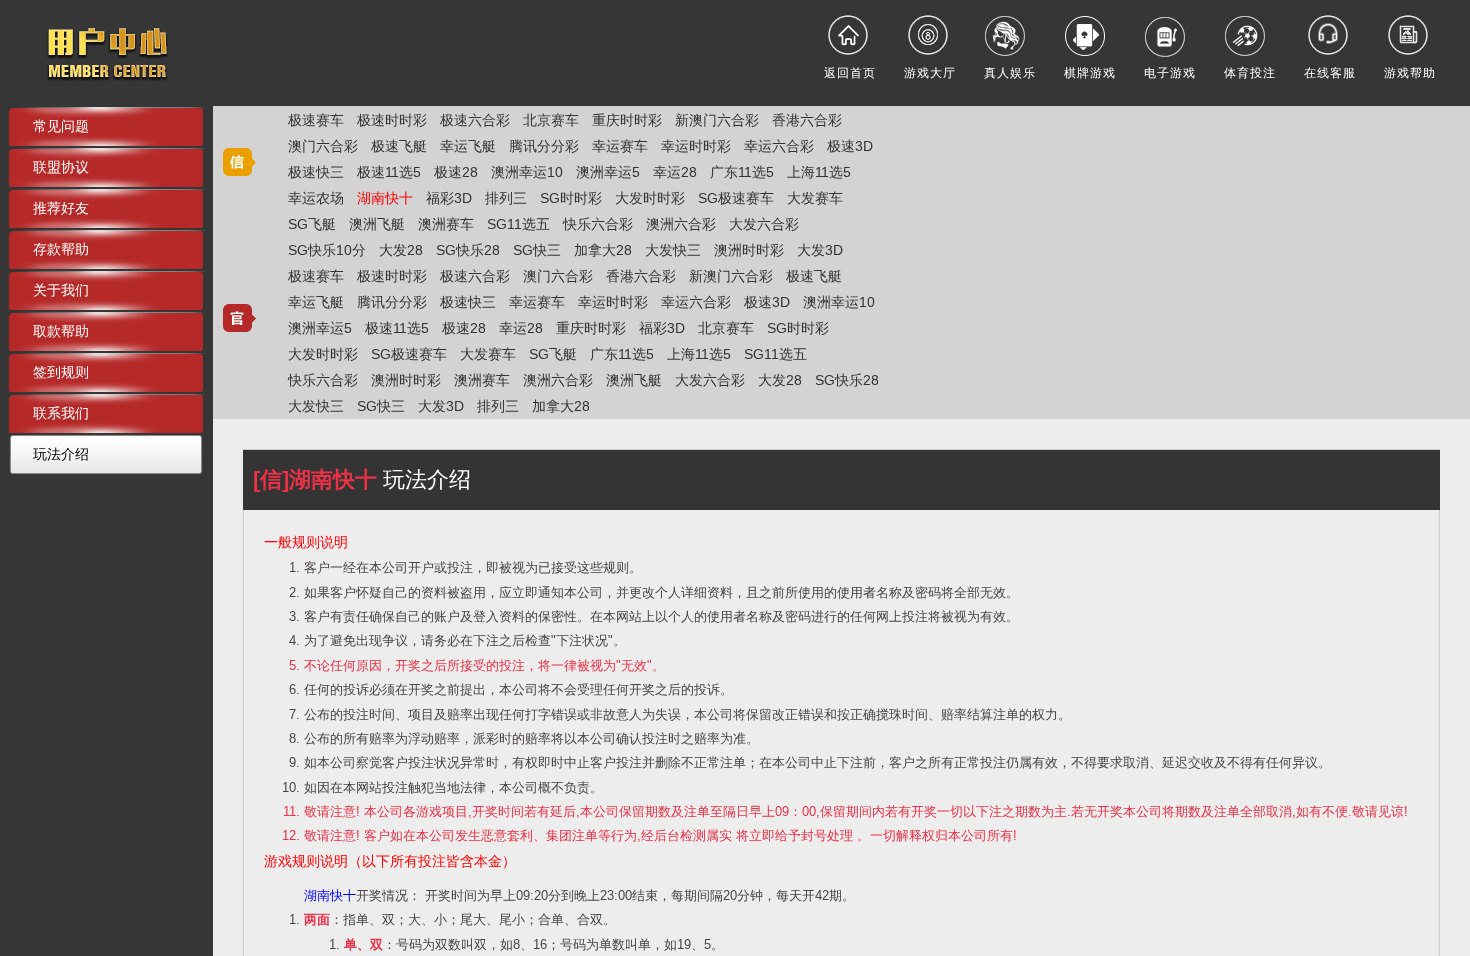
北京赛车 (551, 120)
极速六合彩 (475, 120)
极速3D (850, 146)
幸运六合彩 (779, 146)
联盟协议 (61, 167)
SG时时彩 (571, 198)
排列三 (506, 198)
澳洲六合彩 (681, 224)
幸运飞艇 (468, 146)
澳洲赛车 (446, 224)
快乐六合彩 (598, 224)
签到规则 (61, 372)
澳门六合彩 (323, 146)
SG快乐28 (468, 250)
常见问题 (61, 126)
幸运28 (675, 172)
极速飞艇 (399, 146)
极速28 (456, 172)
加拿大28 (603, 250)
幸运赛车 (620, 146)
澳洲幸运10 (527, 172)
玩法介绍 (61, 454)
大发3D (820, 250)
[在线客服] (1330, 35)
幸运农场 (316, 198)
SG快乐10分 (327, 250)
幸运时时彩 (696, 146)
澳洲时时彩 (749, 250)
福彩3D (449, 198)
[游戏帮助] (1410, 35)
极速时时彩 (392, 120)
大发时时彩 (650, 198)
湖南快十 (385, 198)
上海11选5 (819, 172)
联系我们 (61, 413)
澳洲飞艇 (377, 224)
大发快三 (673, 250)
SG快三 (537, 250)
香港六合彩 (807, 120)
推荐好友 (61, 208)
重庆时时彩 (627, 120)
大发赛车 (815, 198)
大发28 (401, 250)
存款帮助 (61, 249)
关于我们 (61, 290)
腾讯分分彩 (544, 146)
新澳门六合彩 (717, 120)
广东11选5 (742, 172)
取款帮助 (61, 331)
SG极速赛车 (736, 198)
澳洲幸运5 (608, 172)
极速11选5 (389, 172)
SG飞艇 (312, 224)
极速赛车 (316, 120)
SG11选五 (518, 224)
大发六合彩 (764, 224)
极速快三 (316, 172)
